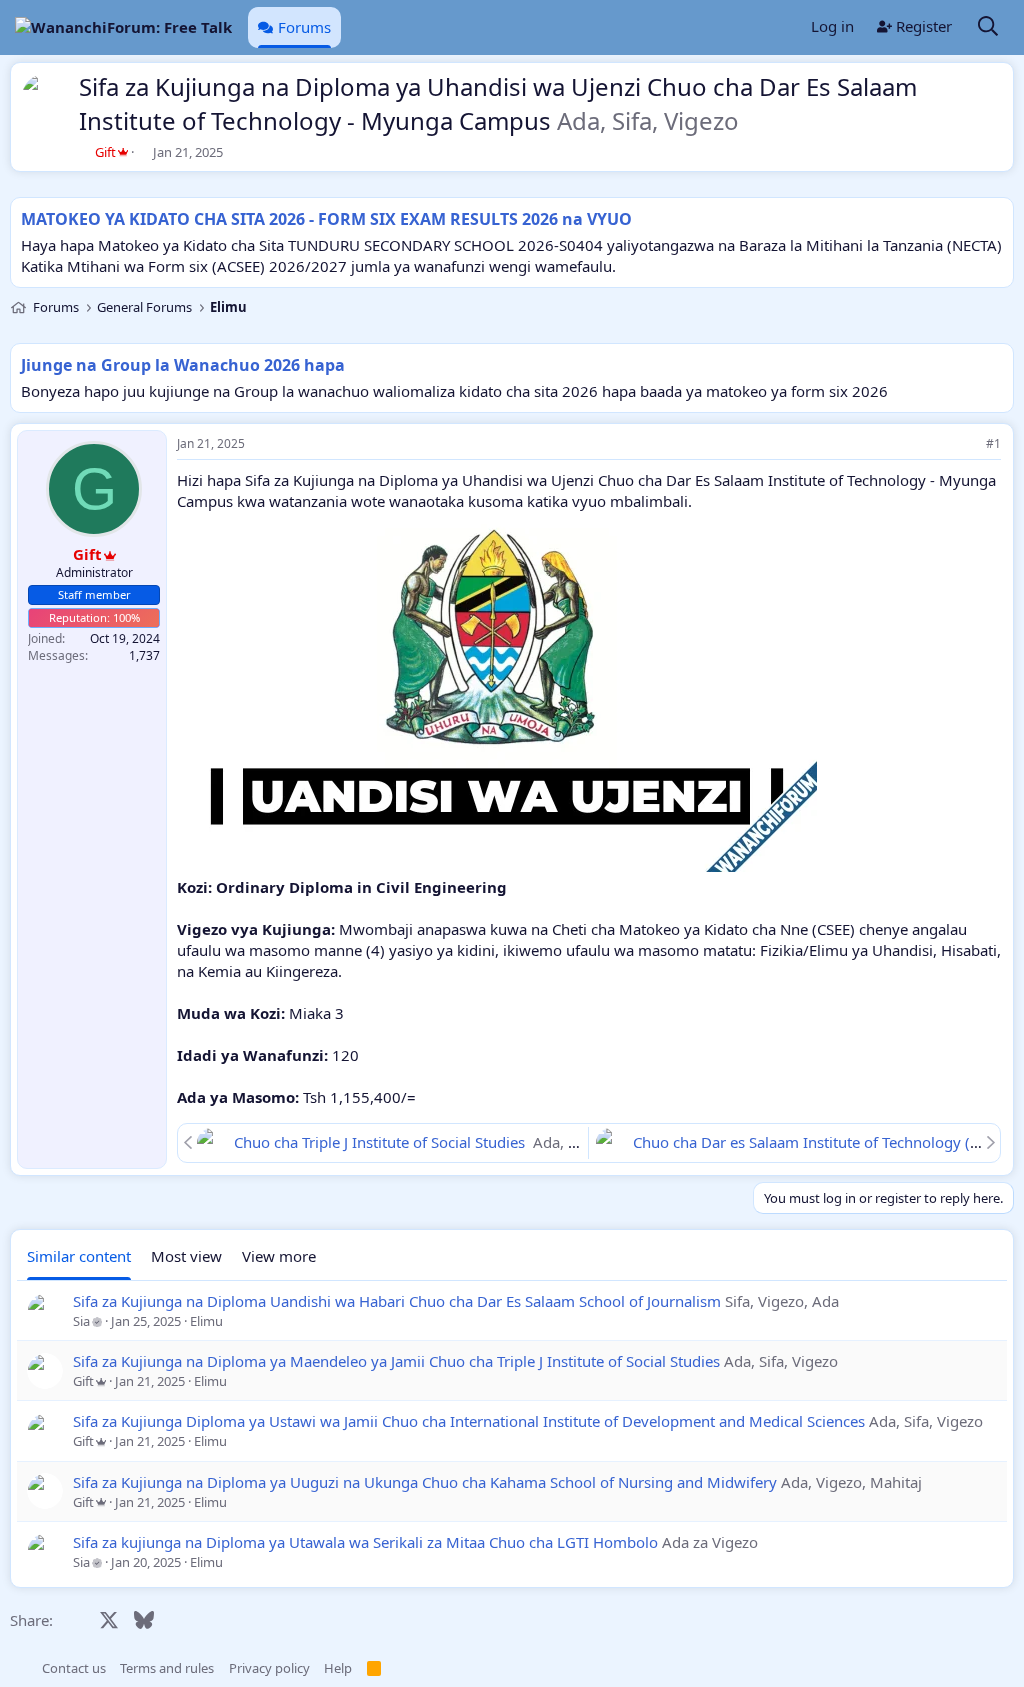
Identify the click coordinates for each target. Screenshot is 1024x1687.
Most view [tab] (186, 1256)
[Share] (966, 444)
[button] (20, 1668)
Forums (304, 27)
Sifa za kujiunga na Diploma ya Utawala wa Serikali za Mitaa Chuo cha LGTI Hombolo (365, 1542)
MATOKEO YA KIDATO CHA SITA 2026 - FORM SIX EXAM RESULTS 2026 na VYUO (326, 219)
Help (338, 1668)
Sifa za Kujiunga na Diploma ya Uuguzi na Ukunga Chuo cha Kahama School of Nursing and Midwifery (425, 1482)
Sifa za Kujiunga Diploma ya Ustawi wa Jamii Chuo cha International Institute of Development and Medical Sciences (469, 1421)
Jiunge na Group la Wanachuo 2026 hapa (183, 365)
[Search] (988, 27)
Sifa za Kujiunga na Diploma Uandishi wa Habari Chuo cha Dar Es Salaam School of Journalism (397, 1301)
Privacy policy (269, 1668)
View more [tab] (279, 1256)
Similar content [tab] (79, 1256)
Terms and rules (167, 1668)
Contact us (74, 1668)
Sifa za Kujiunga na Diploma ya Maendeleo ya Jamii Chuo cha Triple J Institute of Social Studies (396, 1361)
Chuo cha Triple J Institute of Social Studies (381, 1142)
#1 (993, 443)
